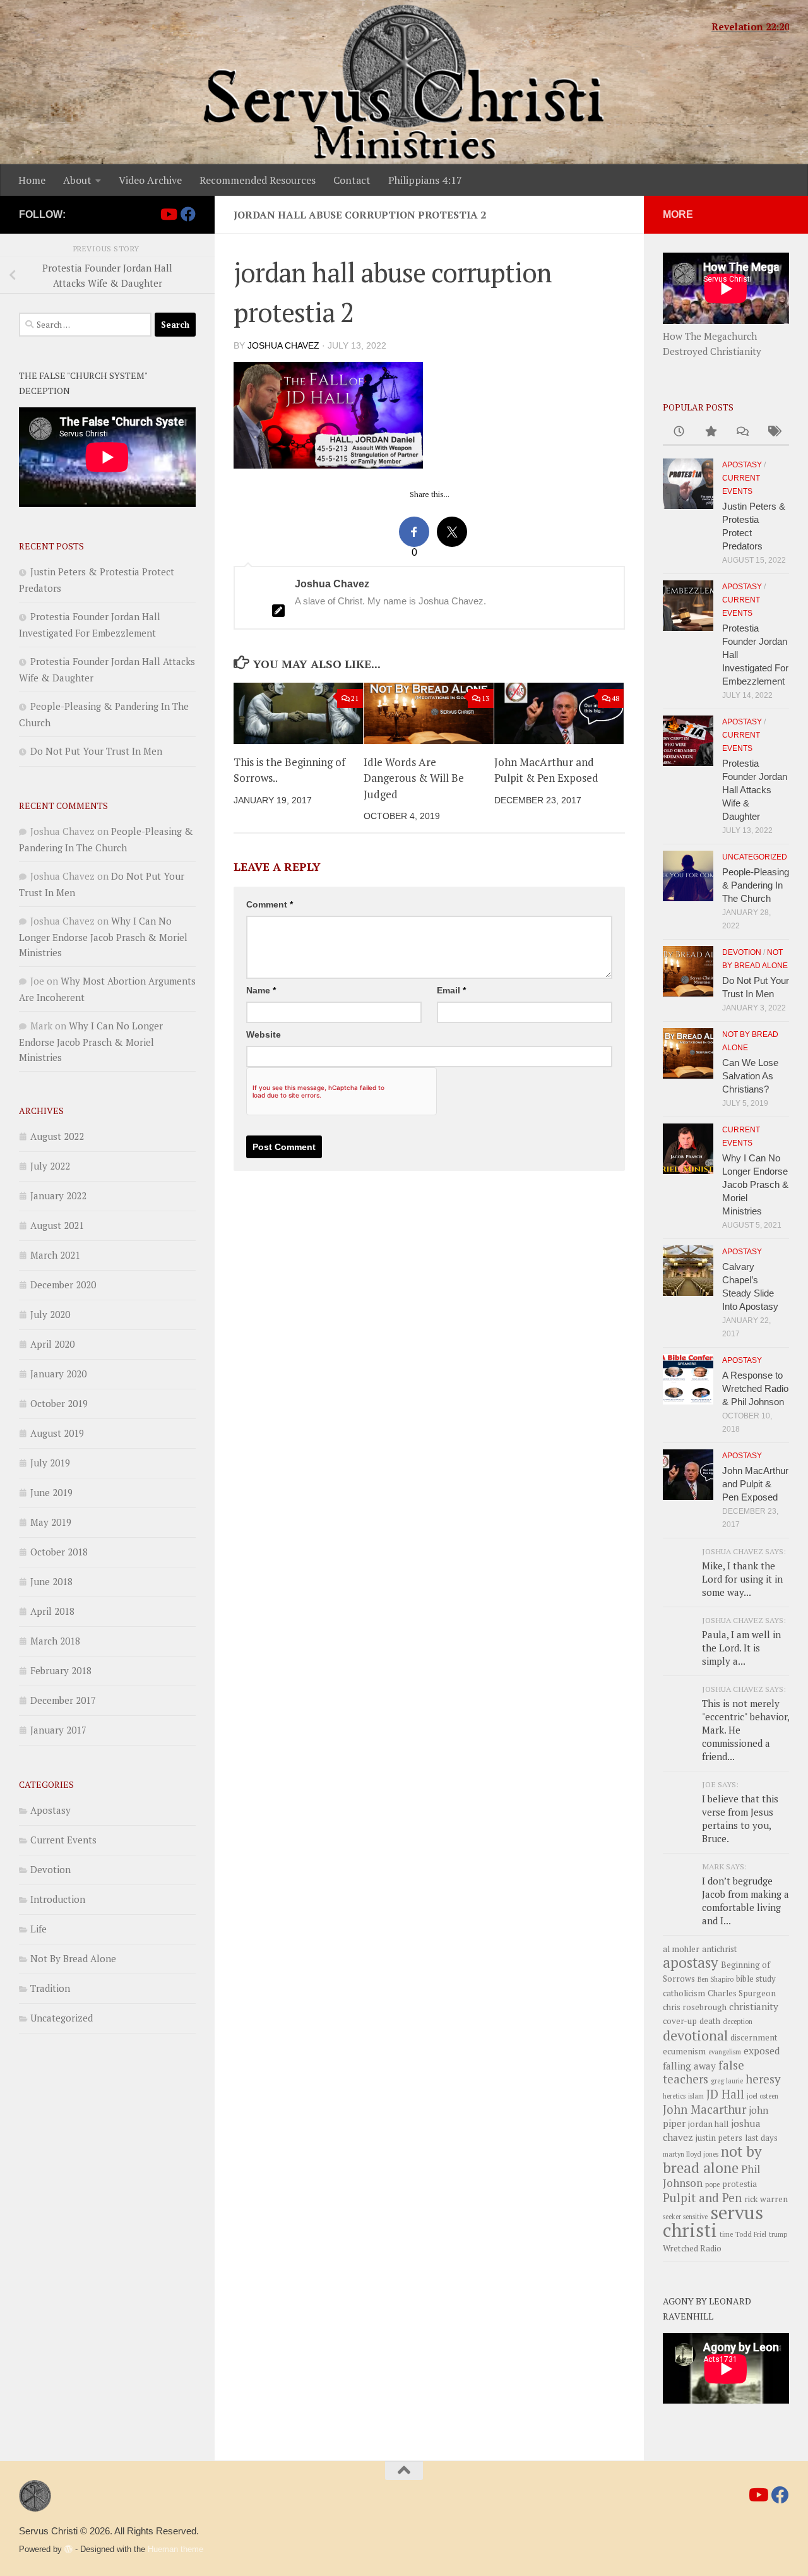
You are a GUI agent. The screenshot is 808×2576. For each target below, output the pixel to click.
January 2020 (58, 1374)
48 (615, 698)
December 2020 (63, 1285)
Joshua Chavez (283, 345)
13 (485, 698)
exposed (762, 2051)
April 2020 (52, 1344)
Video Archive (150, 180)
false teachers (704, 2072)
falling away (689, 2066)
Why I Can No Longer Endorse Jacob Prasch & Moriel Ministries (103, 937)
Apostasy (50, 1810)
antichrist (720, 1949)
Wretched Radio (692, 2248)
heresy (763, 2079)
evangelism (725, 2052)
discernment (754, 2037)
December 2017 (63, 1700)
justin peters (719, 2138)
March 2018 (55, 1641)
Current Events (63, 1840)
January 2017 (58, 1730)
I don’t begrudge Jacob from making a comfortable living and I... (746, 1901)
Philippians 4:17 (425, 180)
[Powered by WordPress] (68, 2549)
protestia (740, 2184)
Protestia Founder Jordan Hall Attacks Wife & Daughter (755, 790)
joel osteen (763, 2096)
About (77, 180)
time (726, 2234)
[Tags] (773, 432)
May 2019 (51, 1522)
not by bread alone (712, 2160)
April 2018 (52, 1611)
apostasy (691, 1962)
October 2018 (59, 1552)
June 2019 (51, 1492)
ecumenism (684, 2051)
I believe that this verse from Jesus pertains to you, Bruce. (740, 1818)
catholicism (684, 1993)
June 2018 (51, 1581)
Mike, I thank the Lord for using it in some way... (742, 1579)
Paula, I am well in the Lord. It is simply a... (741, 1648)
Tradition (50, 1988)
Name (261, 990)
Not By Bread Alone (73, 1958)
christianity (754, 2006)
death (710, 2021)
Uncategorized (62, 2018)
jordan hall (708, 2124)
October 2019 (59, 1403)
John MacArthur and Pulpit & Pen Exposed (755, 1484)
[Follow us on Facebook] (188, 214)
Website (264, 1034)
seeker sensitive (685, 2217)
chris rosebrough (695, 2007)
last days (761, 2138)
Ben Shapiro (716, 1979)
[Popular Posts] (710, 432)
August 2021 (57, 1225)
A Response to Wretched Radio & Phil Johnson (755, 1388)
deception (738, 2022)
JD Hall (725, 2094)
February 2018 (61, 1670)
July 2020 (50, 1314)
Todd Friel (751, 2234)
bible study (756, 1979)
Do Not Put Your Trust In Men (96, 751)
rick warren (766, 2199)
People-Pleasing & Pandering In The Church (756, 885)
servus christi (713, 2221)
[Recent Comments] (742, 432)
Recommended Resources (258, 180)
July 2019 (50, 1463)
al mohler (681, 1949)
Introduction (58, 1899)
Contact (352, 180)
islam (696, 2096)
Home (32, 180)
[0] (414, 532)
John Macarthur (704, 2109)
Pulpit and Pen (702, 2198)
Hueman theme (175, 2549)
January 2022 (58, 1195)
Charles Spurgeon (742, 1993)
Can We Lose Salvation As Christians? (750, 1076)
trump (778, 2234)
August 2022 (57, 1136)
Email (451, 990)
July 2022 (50, 1166)
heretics (674, 2096)
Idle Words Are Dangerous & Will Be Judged (414, 778)
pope (712, 2184)
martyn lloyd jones (691, 2154)
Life (39, 1929)
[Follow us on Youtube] (168, 214)
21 (355, 698)
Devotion (50, 1869)
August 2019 (57, 1433)
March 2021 (55, 1255)
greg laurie (727, 2081)
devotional (695, 2035)
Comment (270, 904)
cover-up (680, 2021)
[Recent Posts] (679, 432)
